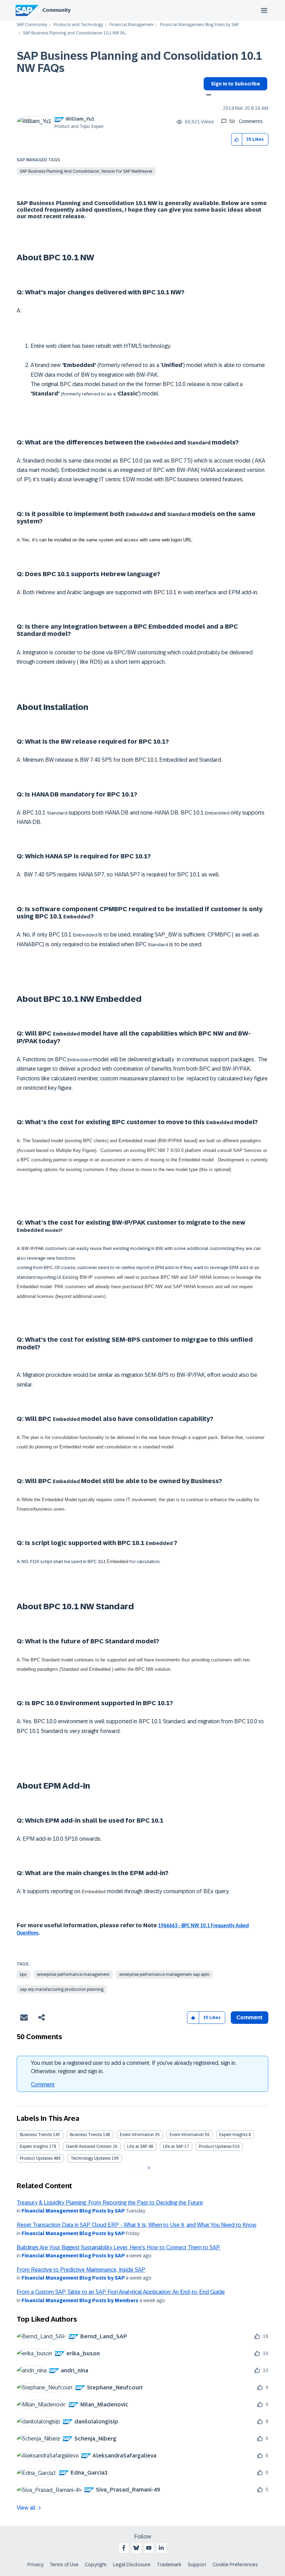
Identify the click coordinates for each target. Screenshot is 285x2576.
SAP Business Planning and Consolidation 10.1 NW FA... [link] (75, 33)
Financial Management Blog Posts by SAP (199, 25)
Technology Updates (91, 2158)
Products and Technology (78, 25)
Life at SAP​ (173, 2146)
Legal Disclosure (132, 2565)
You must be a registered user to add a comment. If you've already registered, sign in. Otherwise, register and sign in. (134, 2067)
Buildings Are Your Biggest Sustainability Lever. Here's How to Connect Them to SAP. (119, 2247)
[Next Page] (148, 2168)
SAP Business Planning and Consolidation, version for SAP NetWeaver (86, 171)
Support (197, 2565)
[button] (237, 140)
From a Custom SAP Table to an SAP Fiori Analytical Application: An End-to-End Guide (121, 2292)
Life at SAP (137, 2146)
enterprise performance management (73, 1974)
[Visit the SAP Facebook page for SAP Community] (124, 2548)
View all (26, 2508)
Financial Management (132, 25)
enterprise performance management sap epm (164, 1974)
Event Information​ (187, 2135)
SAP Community (32, 25)
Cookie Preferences (235, 2565)
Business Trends (36, 2135)
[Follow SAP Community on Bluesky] (136, 2548)
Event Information (137, 2135)
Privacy (35, 2565)
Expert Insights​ (34, 2146)
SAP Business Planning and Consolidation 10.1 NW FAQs (139, 62)
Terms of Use (64, 2565)
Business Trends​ (86, 2135)
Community (56, 10)
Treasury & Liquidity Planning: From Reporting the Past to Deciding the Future (110, 2203)
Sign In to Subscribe (235, 84)
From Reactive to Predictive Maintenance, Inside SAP (81, 2270)
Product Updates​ (36, 2158)
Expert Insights (233, 2135)
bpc (23, 1974)
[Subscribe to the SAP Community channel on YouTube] (149, 2548)
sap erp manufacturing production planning (62, 1989)
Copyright (96, 2565)
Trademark (169, 2565)
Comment (43, 2084)
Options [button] (207, 96)
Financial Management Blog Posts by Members (80, 2300)
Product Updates (215, 2146)
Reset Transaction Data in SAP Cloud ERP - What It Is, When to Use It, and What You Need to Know (137, 2225)
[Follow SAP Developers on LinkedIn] (161, 2548)
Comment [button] (250, 2017)
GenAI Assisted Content (89, 2146)
